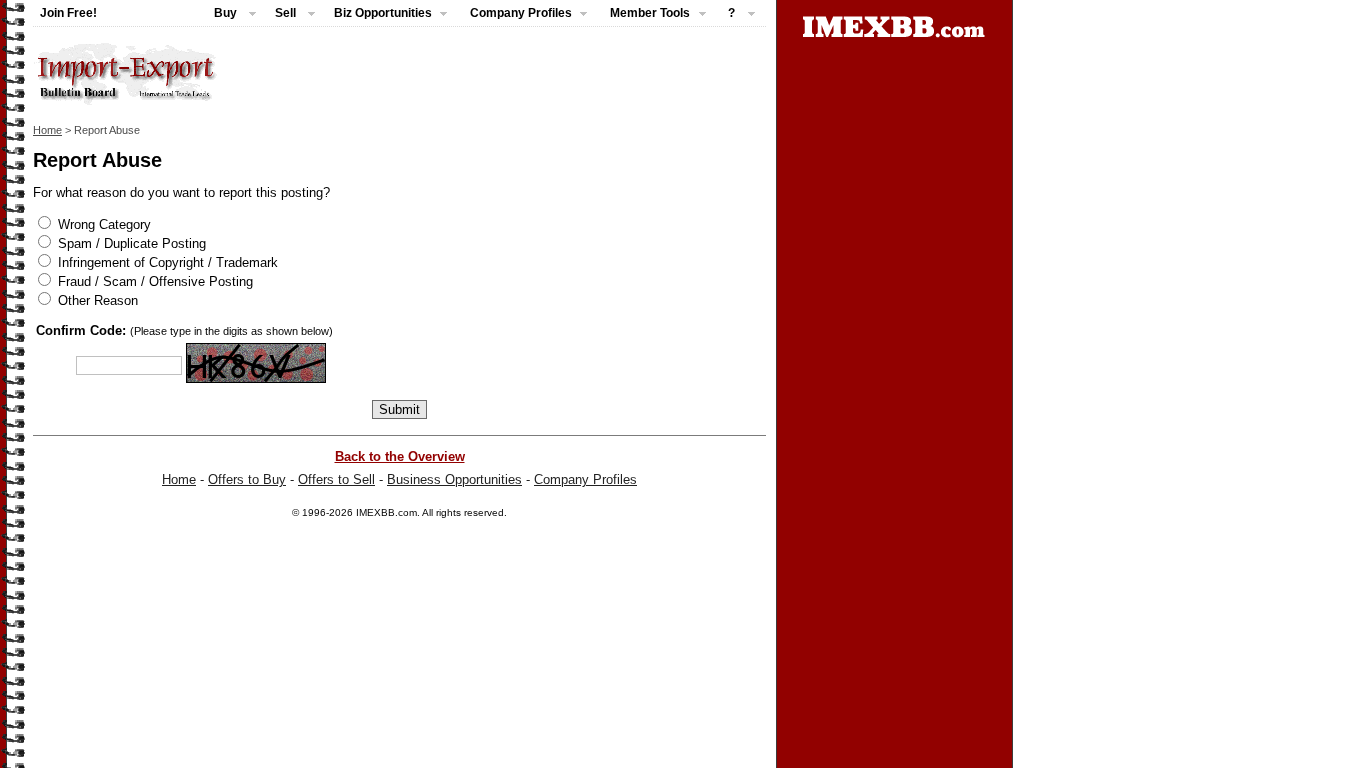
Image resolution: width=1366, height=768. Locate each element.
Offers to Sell (336, 479)
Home (47, 130)
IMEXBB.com (386, 512)
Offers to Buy (247, 479)
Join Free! (68, 13)
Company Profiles (585, 479)
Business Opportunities (454, 479)
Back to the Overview (400, 456)
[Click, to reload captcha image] (256, 363)
